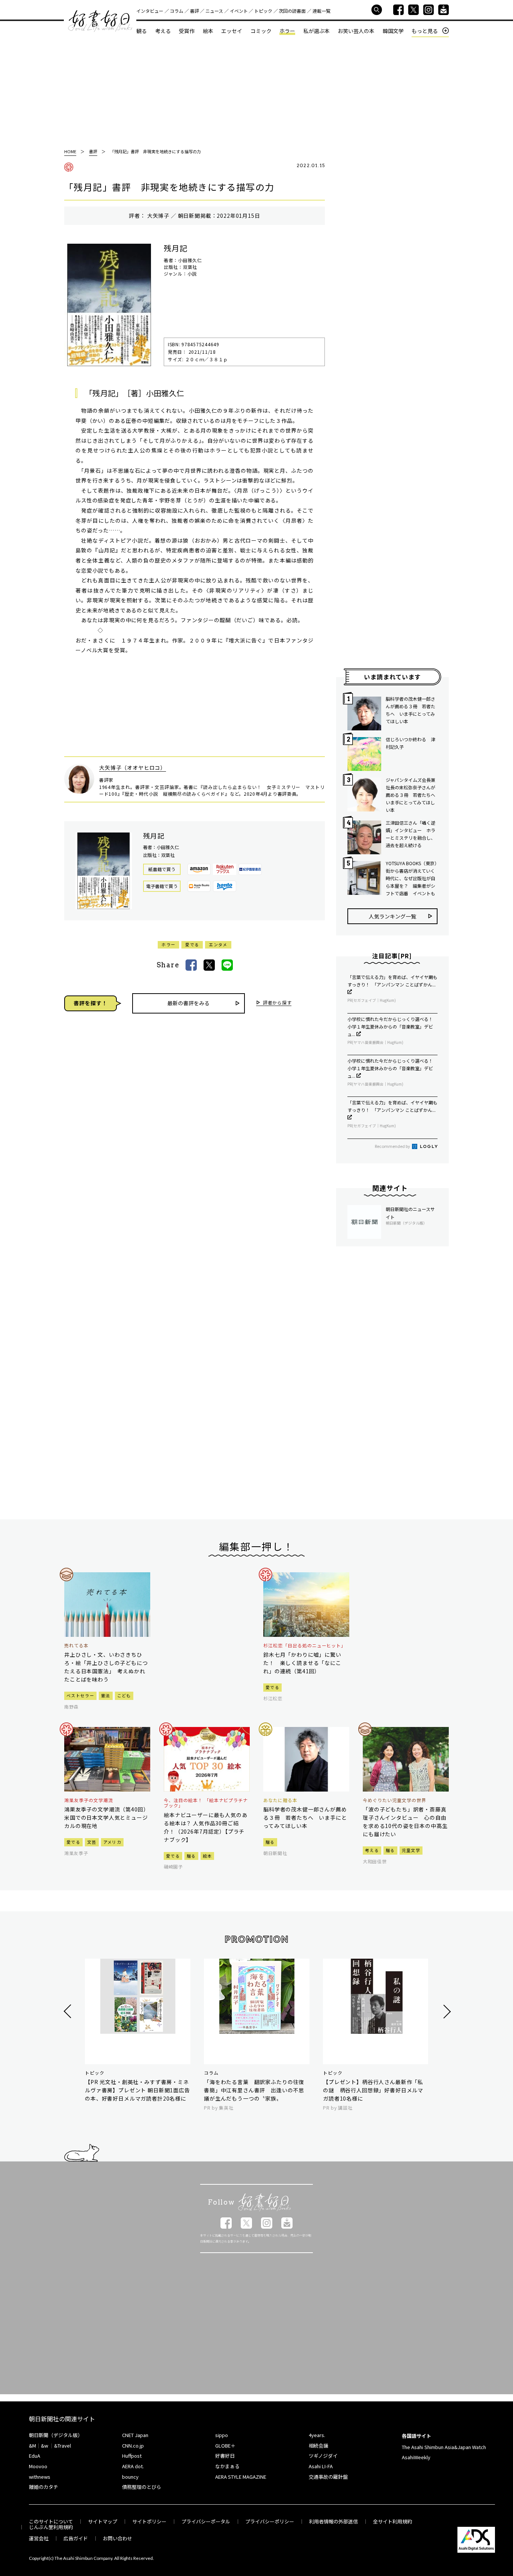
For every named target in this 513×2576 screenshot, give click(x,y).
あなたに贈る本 (280, 1800)
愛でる (192, 944)
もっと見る (425, 31)
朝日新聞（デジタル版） (56, 2435)
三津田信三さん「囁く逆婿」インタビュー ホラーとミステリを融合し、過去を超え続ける (410, 834)
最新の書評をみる (189, 1003)
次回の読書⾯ (292, 11)
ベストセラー (80, 1695)
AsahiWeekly (416, 2457)
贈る (191, 1856)
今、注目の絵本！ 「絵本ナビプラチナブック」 (206, 1803)
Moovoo (38, 2466)
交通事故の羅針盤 (328, 2477)
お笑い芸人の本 (356, 31)
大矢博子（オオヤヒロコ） (133, 768)
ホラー (287, 31)
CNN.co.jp (133, 2446)
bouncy (130, 2477)
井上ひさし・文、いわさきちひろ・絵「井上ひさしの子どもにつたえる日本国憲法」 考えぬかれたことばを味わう (106, 1667)
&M (32, 2446)
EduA (35, 2456)
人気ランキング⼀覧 (392, 916)
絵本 (208, 31)
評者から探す (277, 1003)
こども (124, 1695)
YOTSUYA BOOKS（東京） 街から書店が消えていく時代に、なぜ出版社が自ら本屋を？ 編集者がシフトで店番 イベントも (412, 878)
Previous (69, 2011)
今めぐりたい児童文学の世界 (394, 1800)
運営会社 (39, 2538)
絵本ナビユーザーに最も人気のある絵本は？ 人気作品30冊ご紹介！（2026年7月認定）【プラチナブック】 (206, 1827)
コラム (177, 11)
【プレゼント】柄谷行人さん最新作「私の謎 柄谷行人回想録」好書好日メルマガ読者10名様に (373, 2090)
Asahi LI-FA (321, 2466)
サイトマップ (103, 2521)
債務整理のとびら (142, 2487)
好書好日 (100, 21)
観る (142, 31)
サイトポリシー (149, 2521)
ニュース (214, 11)
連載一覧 (321, 11)
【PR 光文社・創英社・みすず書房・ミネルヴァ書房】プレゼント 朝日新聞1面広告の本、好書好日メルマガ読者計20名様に (137, 2090)
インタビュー (150, 11)
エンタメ (218, 944)
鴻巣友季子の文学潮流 (89, 1800)
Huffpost (132, 2456)
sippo (222, 2435)
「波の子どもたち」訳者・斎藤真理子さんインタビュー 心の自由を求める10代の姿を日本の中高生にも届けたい (405, 1822)
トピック (263, 11)
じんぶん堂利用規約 (51, 2527)
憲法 (106, 1695)
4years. (317, 2435)
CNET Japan (135, 2435)
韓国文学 (393, 31)
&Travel (63, 2446)
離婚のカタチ (44, 2487)
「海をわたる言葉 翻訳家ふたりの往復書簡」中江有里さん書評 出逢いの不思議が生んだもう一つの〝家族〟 (254, 2090)
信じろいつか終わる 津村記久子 (410, 743)
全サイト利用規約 (392, 2521)
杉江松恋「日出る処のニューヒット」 (305, 1645)
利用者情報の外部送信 (333, 2521)
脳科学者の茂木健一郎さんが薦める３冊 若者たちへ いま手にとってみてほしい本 (410, 710)
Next (446, 2011)
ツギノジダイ (323, 2456)
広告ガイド (76, 2538)
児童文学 (411, 1850)
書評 (195, 11)
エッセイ (232, 31)
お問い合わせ (118, 2538)
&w (45, 2446)
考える (163, 31)
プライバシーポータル (206, 2521)
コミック (261, 31)
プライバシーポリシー (270, 2521)
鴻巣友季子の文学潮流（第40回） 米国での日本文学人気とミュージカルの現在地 (107, 1817)
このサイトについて (51, 2521)
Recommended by (393, 1146)
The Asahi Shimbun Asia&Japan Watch (444, 2447)
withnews (40, 2477)
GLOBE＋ (225, 2446)
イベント (239, 11)
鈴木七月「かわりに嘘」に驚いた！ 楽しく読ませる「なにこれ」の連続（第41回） (302, 1663)
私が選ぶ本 (317, 31)
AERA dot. (133, 2466)
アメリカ (112, 1842)
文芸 (92, 1842)
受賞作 (187, 31)
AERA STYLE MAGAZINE (241, 2477)
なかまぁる (227, 2466)
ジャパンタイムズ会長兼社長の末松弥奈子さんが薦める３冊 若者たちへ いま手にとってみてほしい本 (412, 795)
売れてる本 (76, 1645)
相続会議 (318, 2446)
